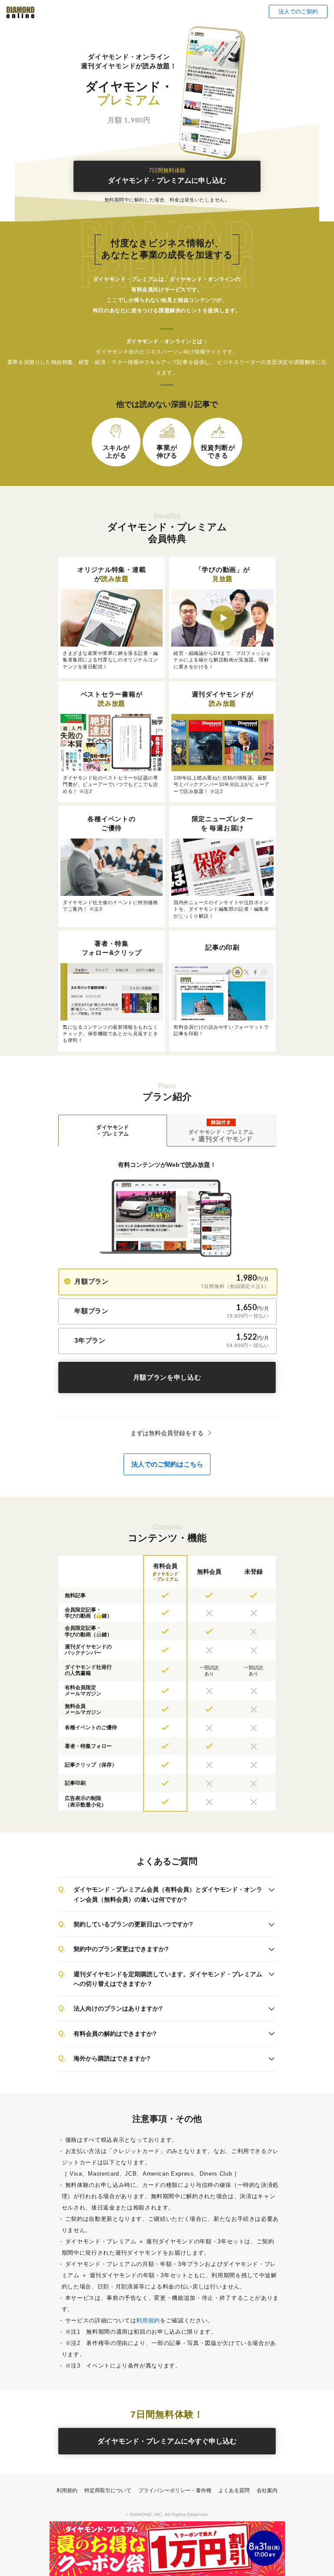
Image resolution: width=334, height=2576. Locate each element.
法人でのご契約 (298, 12)
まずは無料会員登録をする (167, 1433)
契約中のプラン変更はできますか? (121, 1949)
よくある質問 (234, 2490)
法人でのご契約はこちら (167, 1464)
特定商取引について (108, 2490)
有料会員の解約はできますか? (115, 2034)
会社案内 (267, 2490)
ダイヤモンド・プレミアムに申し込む (167, 176)
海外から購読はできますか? (112, 2058)
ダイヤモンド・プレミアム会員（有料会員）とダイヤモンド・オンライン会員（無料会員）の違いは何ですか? (168, 1894)
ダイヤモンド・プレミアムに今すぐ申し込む (167, 2441)
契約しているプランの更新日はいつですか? (133, 1924)
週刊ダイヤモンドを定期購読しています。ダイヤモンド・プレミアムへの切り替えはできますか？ (168, 1979)
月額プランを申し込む (167, 1377)
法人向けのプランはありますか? (118, 2008)
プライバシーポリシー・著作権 (175, 2490)
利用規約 (148, 2320)
